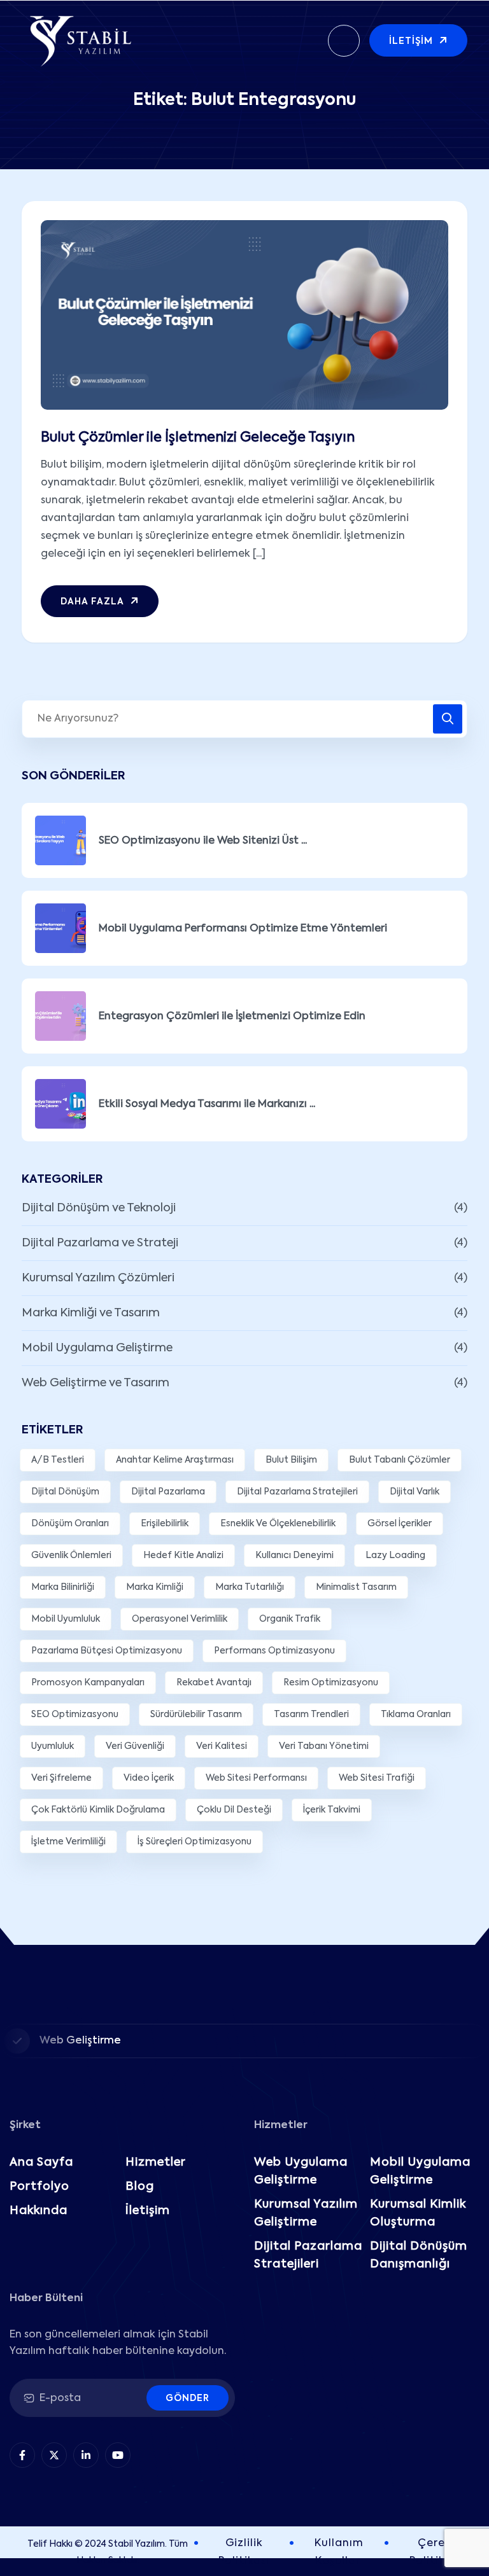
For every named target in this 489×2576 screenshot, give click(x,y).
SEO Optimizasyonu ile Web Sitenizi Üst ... (203, 841)
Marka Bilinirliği (63, 1587)
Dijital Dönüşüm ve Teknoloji (99, 1208)
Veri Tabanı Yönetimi (324, 1746)
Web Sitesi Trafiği (377, 1778)
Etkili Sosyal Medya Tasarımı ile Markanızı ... (207, 1104)
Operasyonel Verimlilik (180, 1619)
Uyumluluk (53, 1746)
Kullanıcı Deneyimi (294, 1556)
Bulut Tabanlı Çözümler (400, 1460)
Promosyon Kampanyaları (88, 1683)
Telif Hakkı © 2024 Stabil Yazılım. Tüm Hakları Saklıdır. (108, 2552)
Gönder (188, 2398)
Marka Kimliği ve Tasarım (91, 1313)
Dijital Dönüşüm (65, 1492)
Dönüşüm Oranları (70, 1524)
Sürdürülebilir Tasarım (196, 1715)
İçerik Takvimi (332, 1810)
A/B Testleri (58, 1460)
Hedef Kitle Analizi (183, 1556)
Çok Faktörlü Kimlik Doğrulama (98, 1810)
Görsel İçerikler (400, 1524)
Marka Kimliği (155, 1587)
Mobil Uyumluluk (66, 1619)
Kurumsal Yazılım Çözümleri (98, 1278)
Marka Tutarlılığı (250, 1587)
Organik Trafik (290, 1619)
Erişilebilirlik (165, 1524)
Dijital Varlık (415, 1492)
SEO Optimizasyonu (75, 1715)
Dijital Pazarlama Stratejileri (297, 1492)
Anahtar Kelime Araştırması (175, 1460)
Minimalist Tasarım (356, 1587)
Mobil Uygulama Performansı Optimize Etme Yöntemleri (243, 929)
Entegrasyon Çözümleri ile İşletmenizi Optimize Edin (232, 1017)
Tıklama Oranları (416, 1715)
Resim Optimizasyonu (331, 1683)
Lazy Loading (395, 1556)
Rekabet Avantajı (214, 1683)
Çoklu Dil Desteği (234, 1810)
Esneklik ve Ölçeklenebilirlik (278, 1524)
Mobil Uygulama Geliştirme (97, 1348)
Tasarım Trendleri (311, 1715)
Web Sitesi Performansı (256, 1778)
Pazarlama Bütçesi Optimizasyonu (107, 1651)
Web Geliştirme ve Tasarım (96, 1383)
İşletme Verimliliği (68, 1842)
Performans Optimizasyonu (274, 1651)
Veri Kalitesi (222, 1746)
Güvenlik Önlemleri (71, 1556)
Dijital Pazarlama (168, 1492)
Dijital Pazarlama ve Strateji (100, 1243)
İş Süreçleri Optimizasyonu (195, 1842)
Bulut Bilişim (291, 1460)
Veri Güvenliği (135, 1746)
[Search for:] (244, 719)
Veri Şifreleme (61, 1778)
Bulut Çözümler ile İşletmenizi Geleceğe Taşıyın (198, 438)
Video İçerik (149, 1778)
